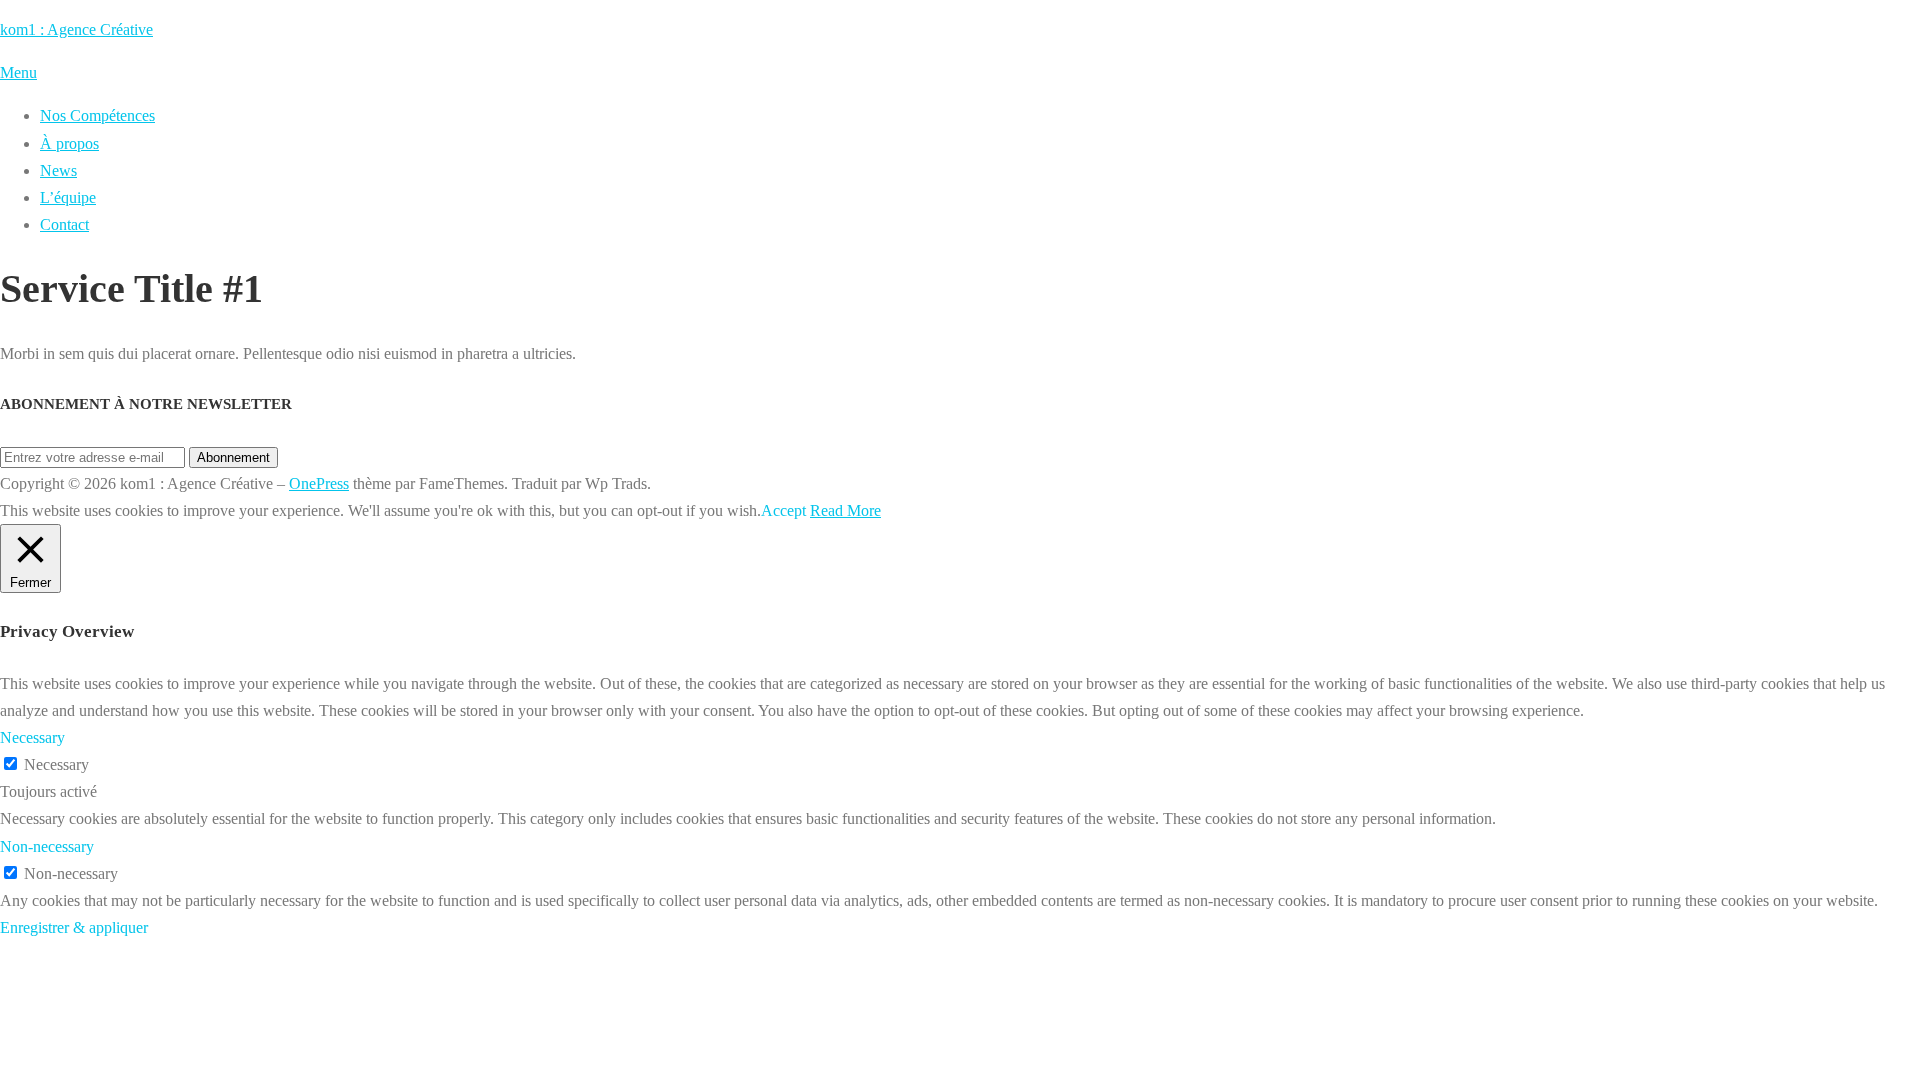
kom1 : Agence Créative (76, 29)
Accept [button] (783, 510)
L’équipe (68, 197)
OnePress (319, 483)
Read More (845, 510)
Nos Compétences (97, 115)
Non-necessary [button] (47, 846)
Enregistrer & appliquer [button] (74, 927)
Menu (18, 72)
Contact (64, 224)
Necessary (56, 764)
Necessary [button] (32, 737)
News (58, 170)
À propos (69, 143)
